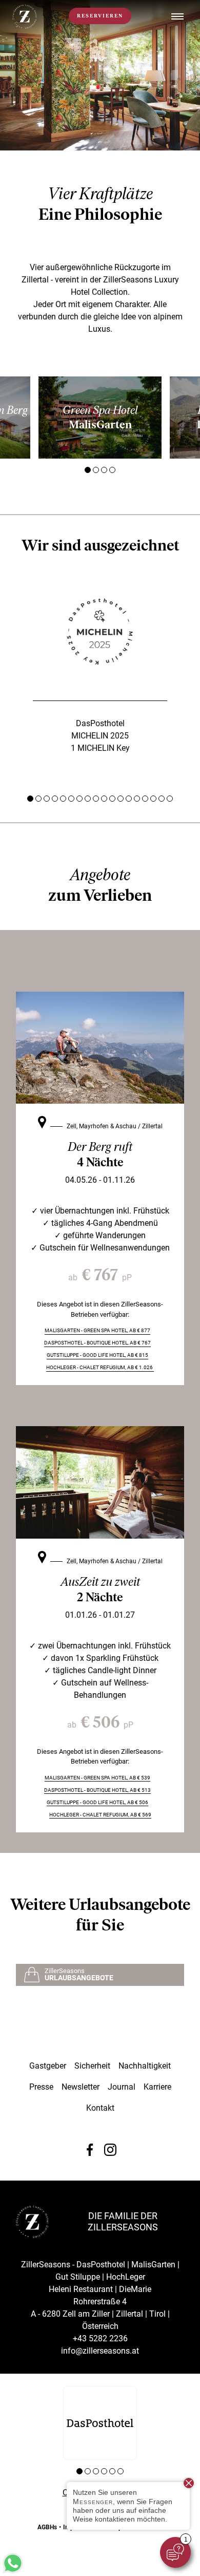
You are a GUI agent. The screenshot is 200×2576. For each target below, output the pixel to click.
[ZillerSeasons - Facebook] (90, 2150)
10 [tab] (104, 799)
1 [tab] (88, 470)
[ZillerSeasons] (25, 26)
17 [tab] (162, 799)
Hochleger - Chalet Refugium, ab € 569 (100, 1815)
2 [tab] (96, 470)
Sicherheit (92, 2066)
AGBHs (47, 2527)
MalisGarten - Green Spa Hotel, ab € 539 (97, 1778)
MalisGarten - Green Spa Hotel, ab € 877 (97, 1330)
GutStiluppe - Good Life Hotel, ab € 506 (97, 1802)
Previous (19, 418)
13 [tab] (129, 799)
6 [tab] (71, 799)
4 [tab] (112, 470)
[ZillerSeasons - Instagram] (110, 2150)
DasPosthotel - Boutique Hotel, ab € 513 (97, 1790)
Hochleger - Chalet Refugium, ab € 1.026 (100, 1367)
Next (181, 418)
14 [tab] (137, 799)
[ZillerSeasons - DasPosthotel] (100, 2423)
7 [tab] (79, 799)
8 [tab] (88, 799)
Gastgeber (48, 2066)
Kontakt (100, 2108)
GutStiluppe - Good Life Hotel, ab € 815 (97, 1355)
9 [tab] (96, 799)
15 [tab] (145, 799)
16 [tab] (153, 799)
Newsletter (81, 2087)
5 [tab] (63, 799)
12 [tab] (121, 799)
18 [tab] (170, 799)
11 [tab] (112, 799)
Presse (41, 2087)
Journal (122, 2087)
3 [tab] (104, 470)
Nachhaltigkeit (145, 2066)
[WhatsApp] (13, 2571)
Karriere (157, 2087)
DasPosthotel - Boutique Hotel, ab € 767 (97, 1343)
